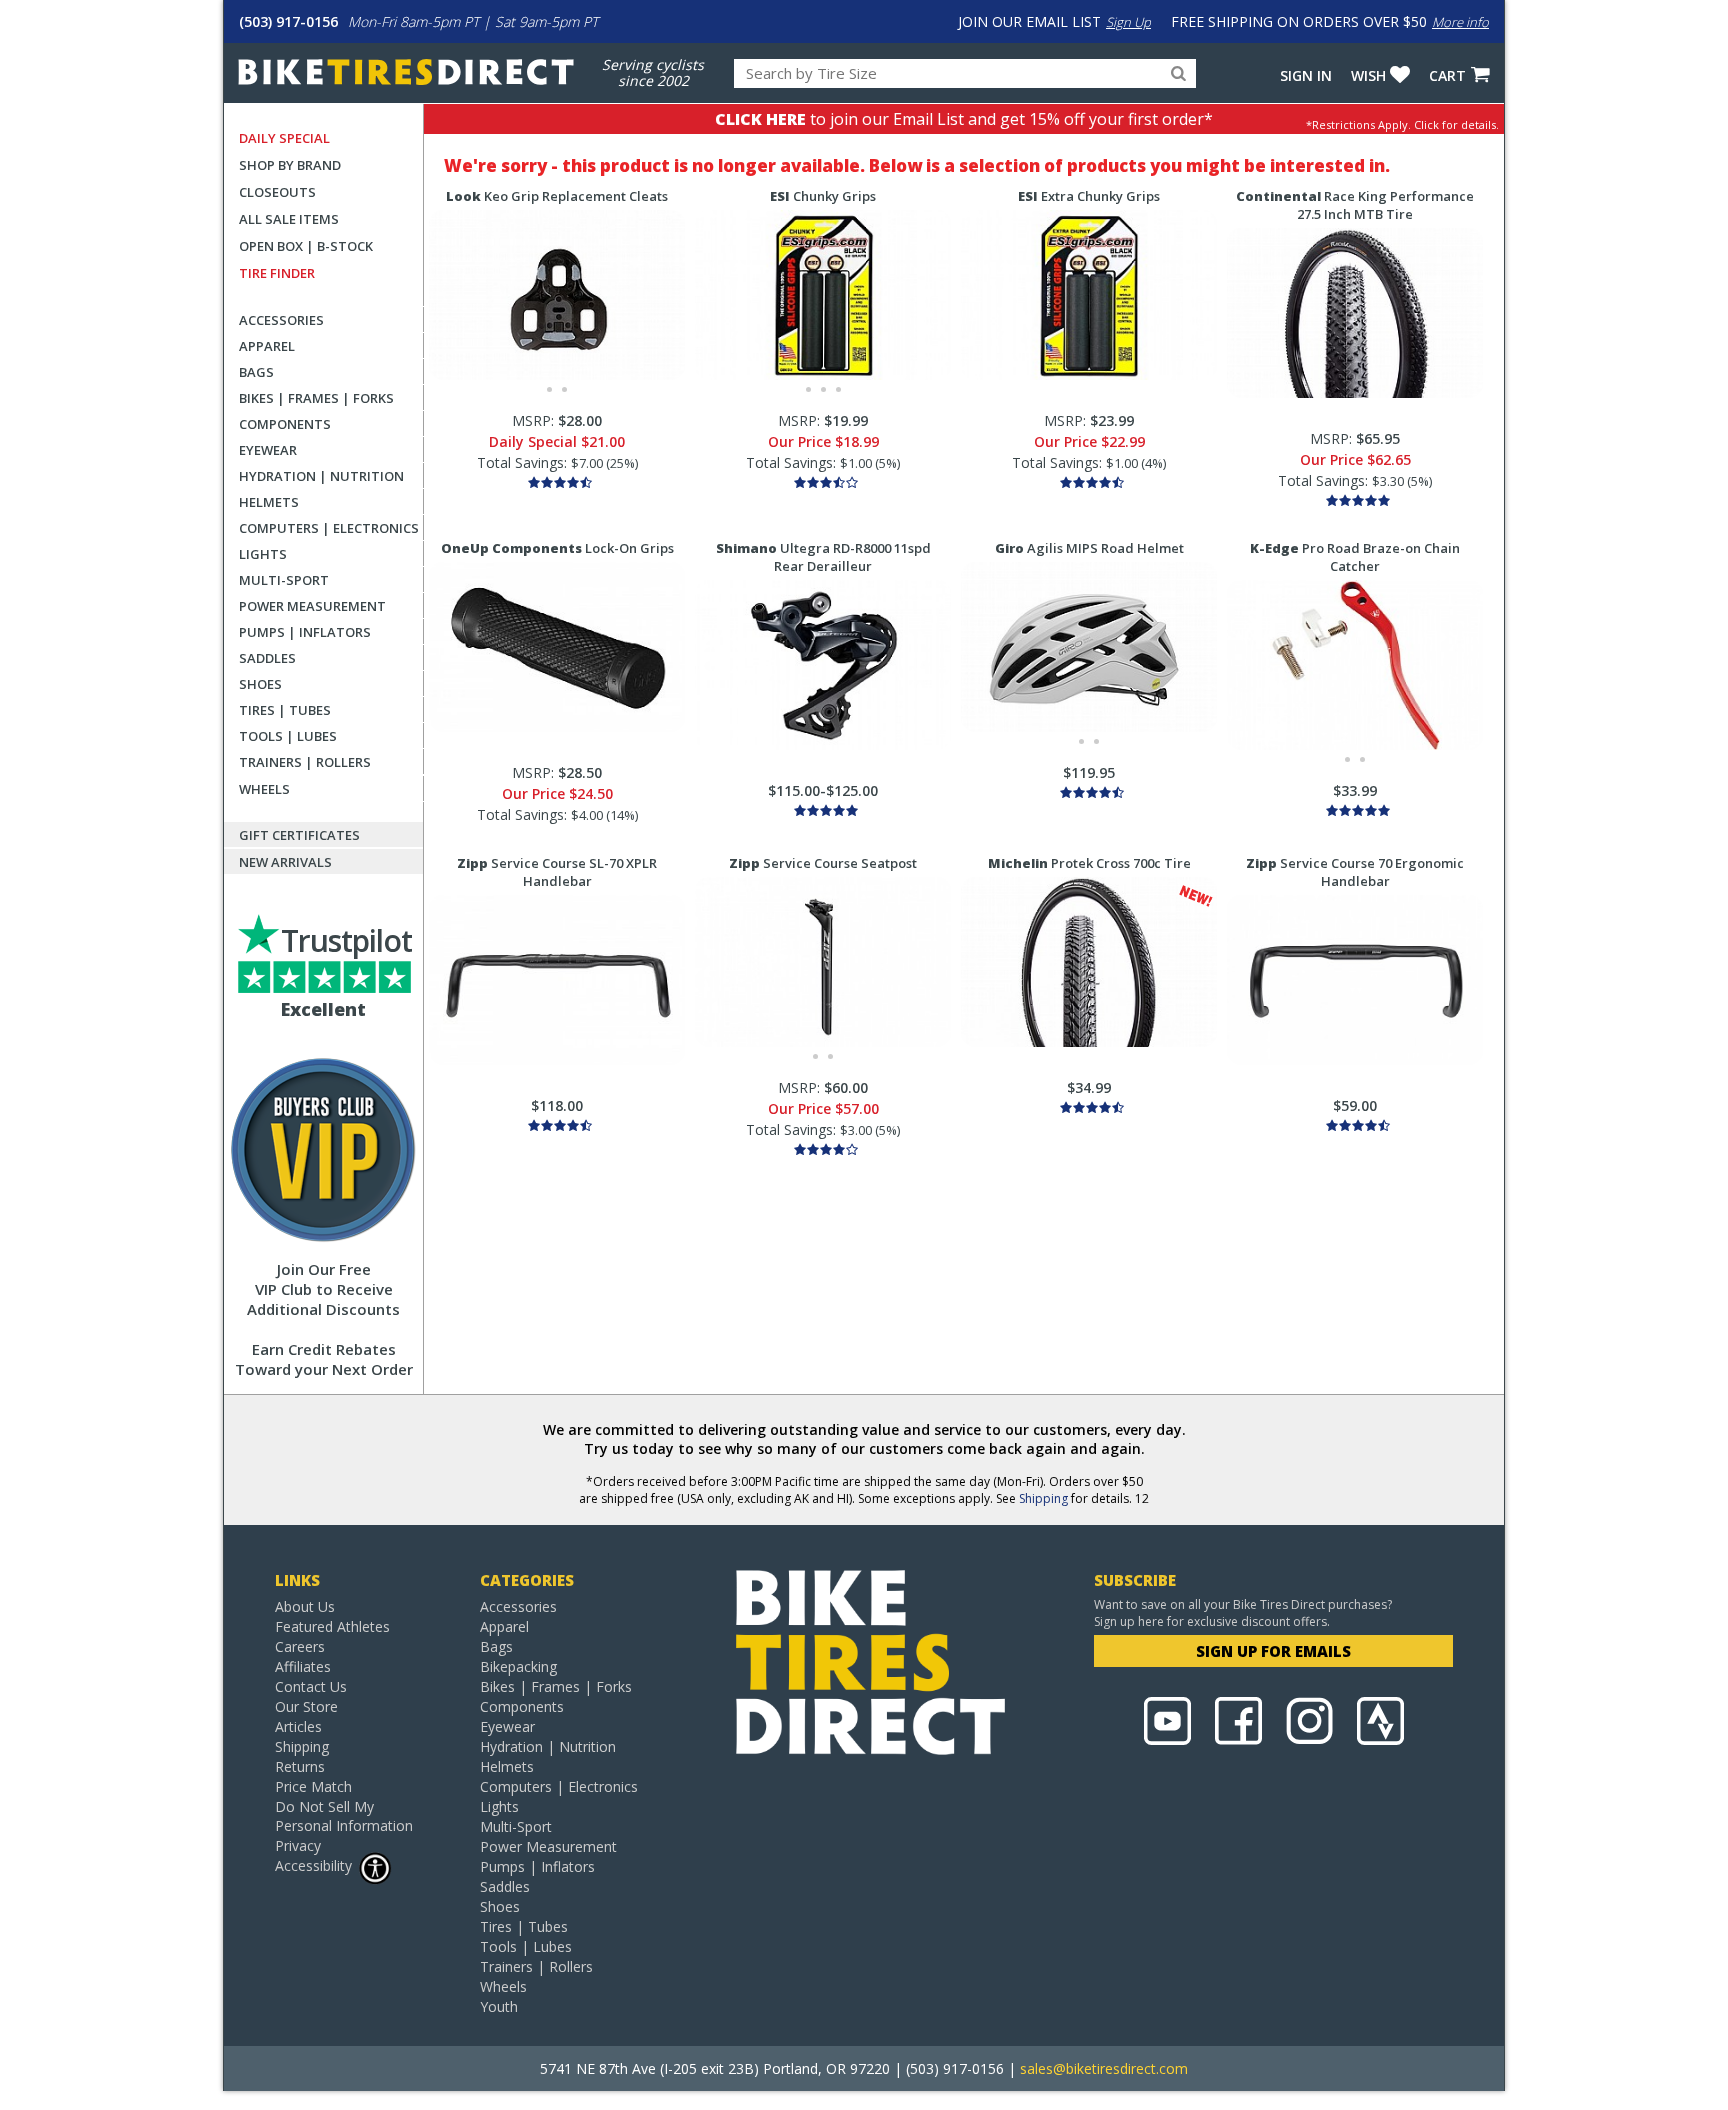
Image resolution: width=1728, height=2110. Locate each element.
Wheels (264, 789)
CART (1447, 75)
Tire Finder (277, 273)
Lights (263, 554)
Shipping (1043, 1498)
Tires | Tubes (285, 710)
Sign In (1306, 75)
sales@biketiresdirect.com (1104, 2068)
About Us (305, 1606)
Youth (499, 2006)
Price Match (313, 1786)
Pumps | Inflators (305, 632)
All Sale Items (289, 219)
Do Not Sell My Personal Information (344, 1816)
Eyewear (268, 450)
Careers (300, 1646)
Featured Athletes (332, 1626)
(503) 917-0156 (288, 21)
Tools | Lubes (288, 736)
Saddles (267, 658)
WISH (1368, 75)
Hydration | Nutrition (321, 476)
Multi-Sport (284, 580)
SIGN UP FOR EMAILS (1273, 1651)
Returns (300, 1766)
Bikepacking (518, 1666)
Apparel (267, 346)
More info (1460, 22)
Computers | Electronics (329, 528)
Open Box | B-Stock (306, 246)
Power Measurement (312, 606)
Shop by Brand (290, 165)
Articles (298, 1726)
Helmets (269, 502)
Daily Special (284, 138)
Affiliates (303, 1666)
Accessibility (313, 1865)
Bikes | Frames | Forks (316, 398)
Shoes (260, 684)
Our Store (306, 1706)
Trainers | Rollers (305, 762)
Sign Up (1128, 22)
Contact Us (311, 1686)
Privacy (298, 1845)
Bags (256, 372)
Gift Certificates (299, 835)
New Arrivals (285, 862)
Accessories (281, 320)
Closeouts (277, 192)
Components (285, 424)
